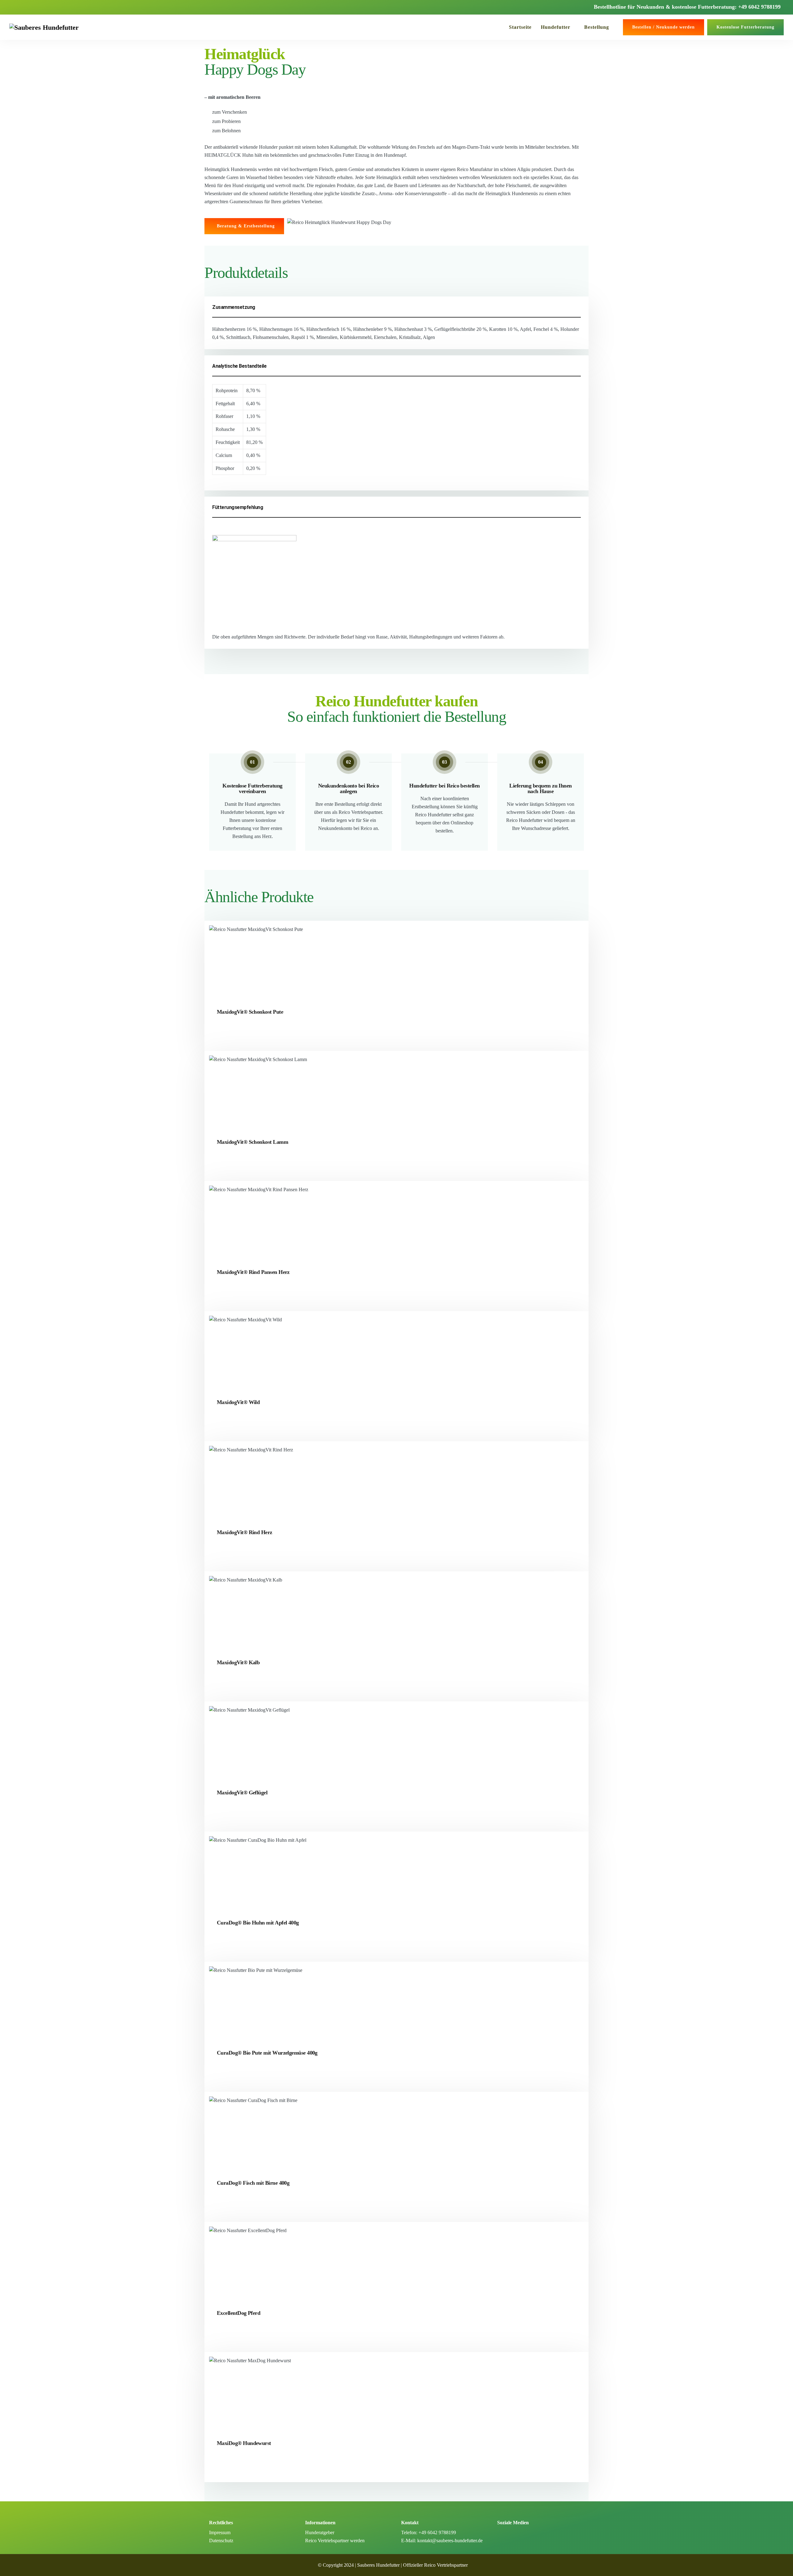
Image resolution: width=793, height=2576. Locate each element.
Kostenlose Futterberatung (745, 27)
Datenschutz (221, 2541)
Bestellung (597, 27)
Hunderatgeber (320, 2532)
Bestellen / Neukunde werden (664, 27)
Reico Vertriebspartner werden (335, 2541)
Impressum (220, 2532)
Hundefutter (556, 27)
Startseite (520, 27)
